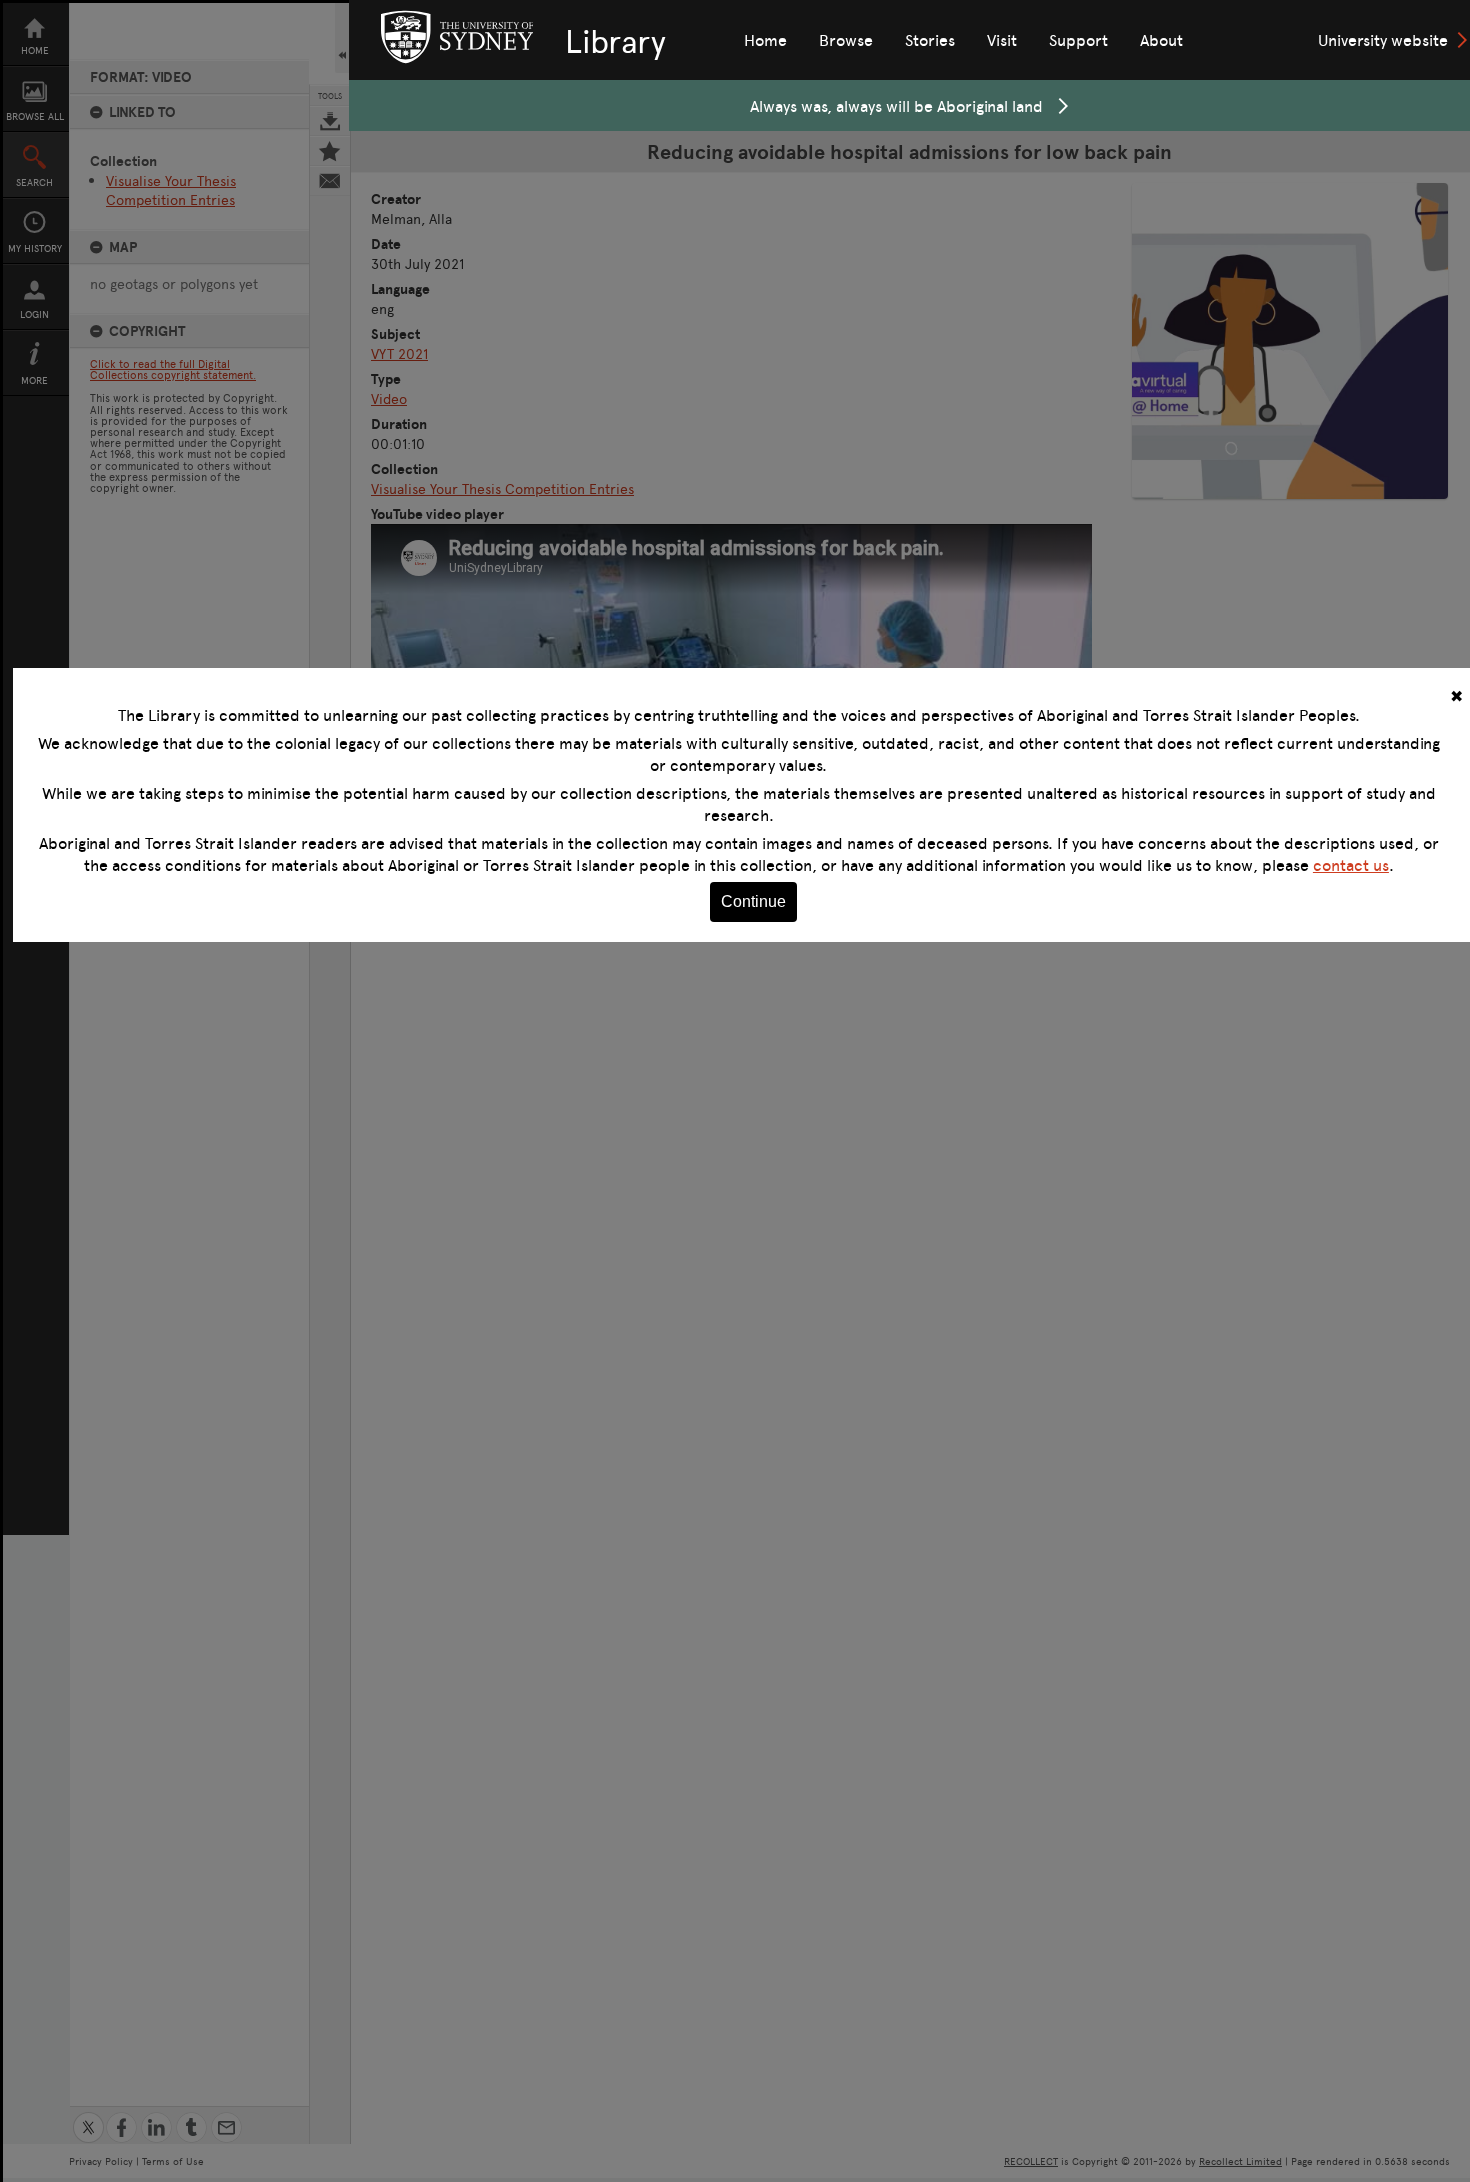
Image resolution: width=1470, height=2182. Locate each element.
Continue (753, 901)
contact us (1351, 865)
